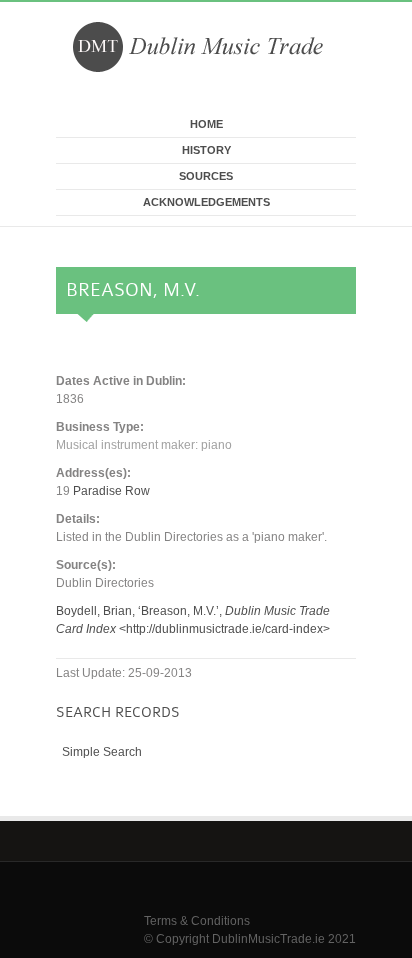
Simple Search (102, 752)
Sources (206, 176)
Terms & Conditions (197, 921)
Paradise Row (111, 491)
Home (206, 124)
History (206, 150)
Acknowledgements (206, 202)
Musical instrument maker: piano (144, 445)
